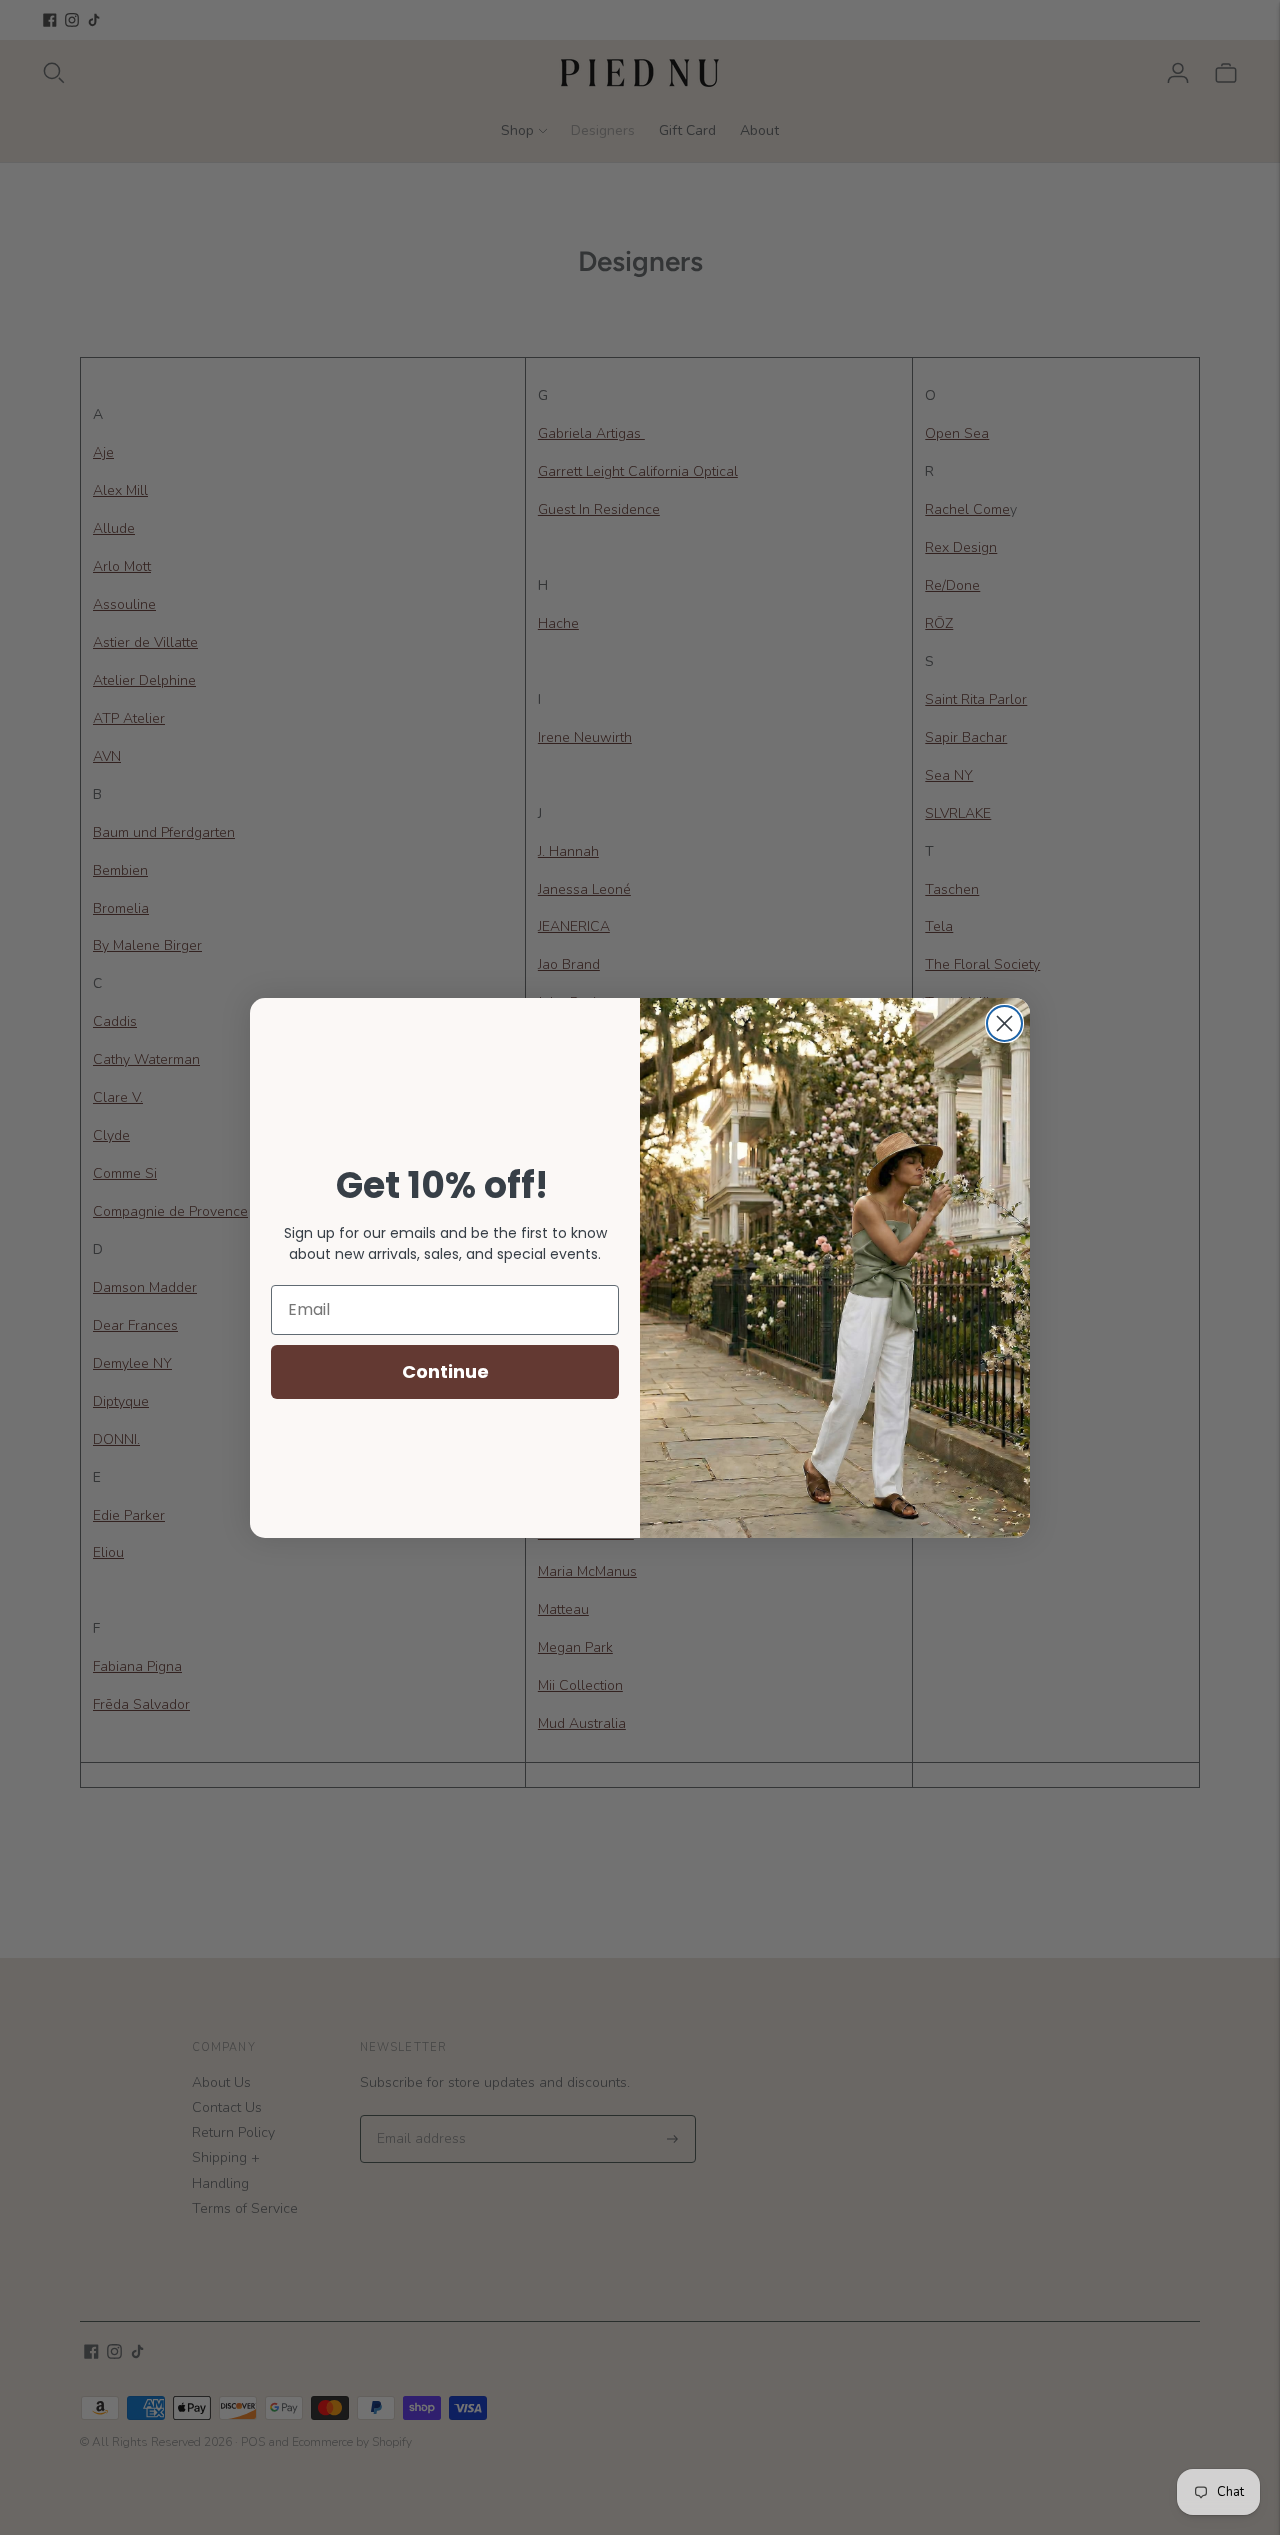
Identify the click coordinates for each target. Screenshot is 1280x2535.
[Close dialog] (1004, 1023)
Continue (445, 1371)
